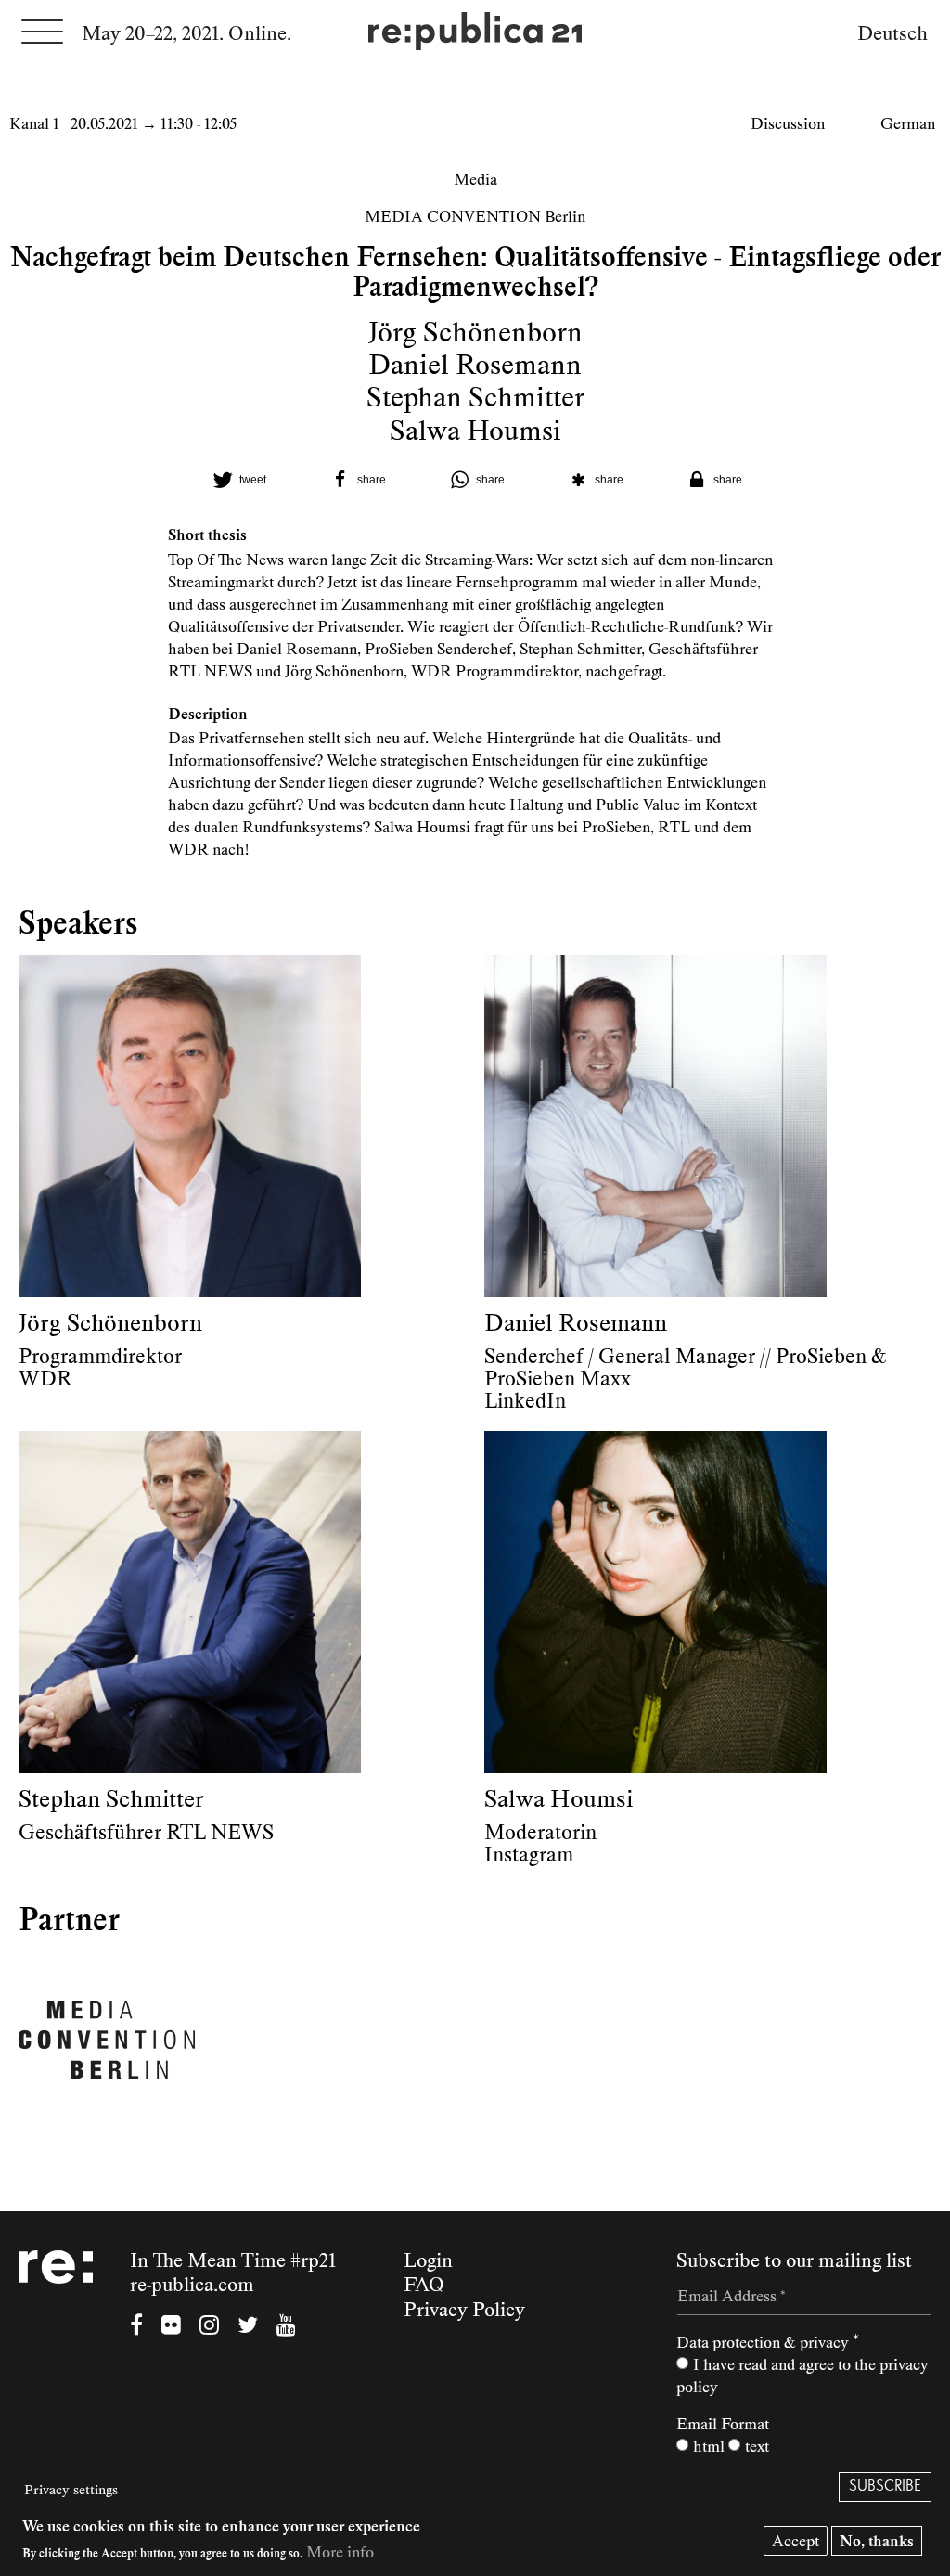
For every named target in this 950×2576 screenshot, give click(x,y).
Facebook (136, 2327)
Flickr (171, 2327)
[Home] (475, 33)
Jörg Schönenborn (475, 332)
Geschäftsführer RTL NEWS (146, 1833)
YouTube (286, 2327)
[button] (237, 480)
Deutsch (892, 33)
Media (475, 179)
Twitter (248, 2327)
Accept (796, 2541)
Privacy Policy (464, 2310)
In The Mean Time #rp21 (233, 2260)
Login (428, 2260)
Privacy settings (71, 2490)
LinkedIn (525, 1401)
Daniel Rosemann (475, 365)
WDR (45, 1379)
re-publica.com (192, 2285)
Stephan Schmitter (475, 397)
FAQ (424, 2285)
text (757, 2446)
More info (340, 2552)
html (709, 2446)
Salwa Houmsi (475, 431)
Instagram (529, 1855)
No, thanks (877, 2541)
